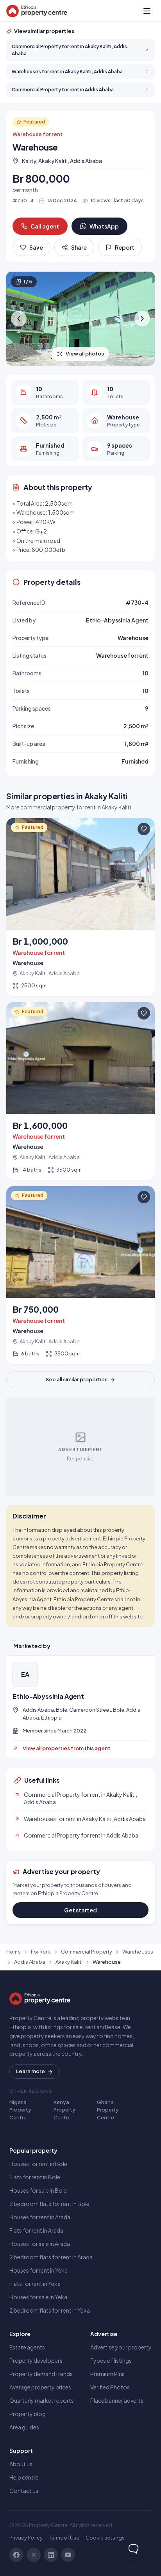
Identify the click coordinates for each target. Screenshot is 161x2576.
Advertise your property (121, 2347)
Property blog (28, 2414)
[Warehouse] (80, 907)
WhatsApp (104, 226)
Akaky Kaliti (69, 1962)
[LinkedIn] (51, 2555)
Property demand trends (41, 2374)
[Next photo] (142, 319)
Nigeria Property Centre (20, 2110)
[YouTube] (68, 2555)
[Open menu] (147, 11)
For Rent (41, 1952)
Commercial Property (87, 1952)
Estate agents (27, 2347)
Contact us (24, 2491)
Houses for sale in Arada (40, 2244)
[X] (34, 2555)
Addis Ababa (30, 1962)
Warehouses (138, 1952)
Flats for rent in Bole (35, 2177)
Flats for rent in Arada (36, 2230)
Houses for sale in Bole (38, 2190)
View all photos (85, 354)
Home (13, 1952)
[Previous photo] (19, 319)
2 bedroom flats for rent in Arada (51, 2257)
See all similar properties (77, 1379)
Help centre (24, 2477)
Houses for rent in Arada (40, 2217)
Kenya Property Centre (64, 2110)
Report (125, 247)
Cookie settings (105, 2538)
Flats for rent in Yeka (35, 2284)
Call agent (45, 226)
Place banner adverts (117, 2400)
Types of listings (111, 2360)
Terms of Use (64, 2538)
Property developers (36, 2360)
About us (21, 2464)
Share (79, 247)
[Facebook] (16, 2555)
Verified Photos (110, 2387)
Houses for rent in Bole (38, 2164)
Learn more (30, 2071)
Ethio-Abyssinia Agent (48, 1696)
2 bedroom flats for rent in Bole (49, 2204)
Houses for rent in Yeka (38, 2270)
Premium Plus (107, 2374)
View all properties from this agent (66, 1748)
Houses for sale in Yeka (38, 2297)
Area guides (24, 2427)
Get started (80, 1910)
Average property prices (40, 2387)
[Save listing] (144, 829)
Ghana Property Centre (108, 2110)
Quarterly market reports (42, 2400)
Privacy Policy (26, 2538)
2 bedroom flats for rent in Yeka (50, 2310)
